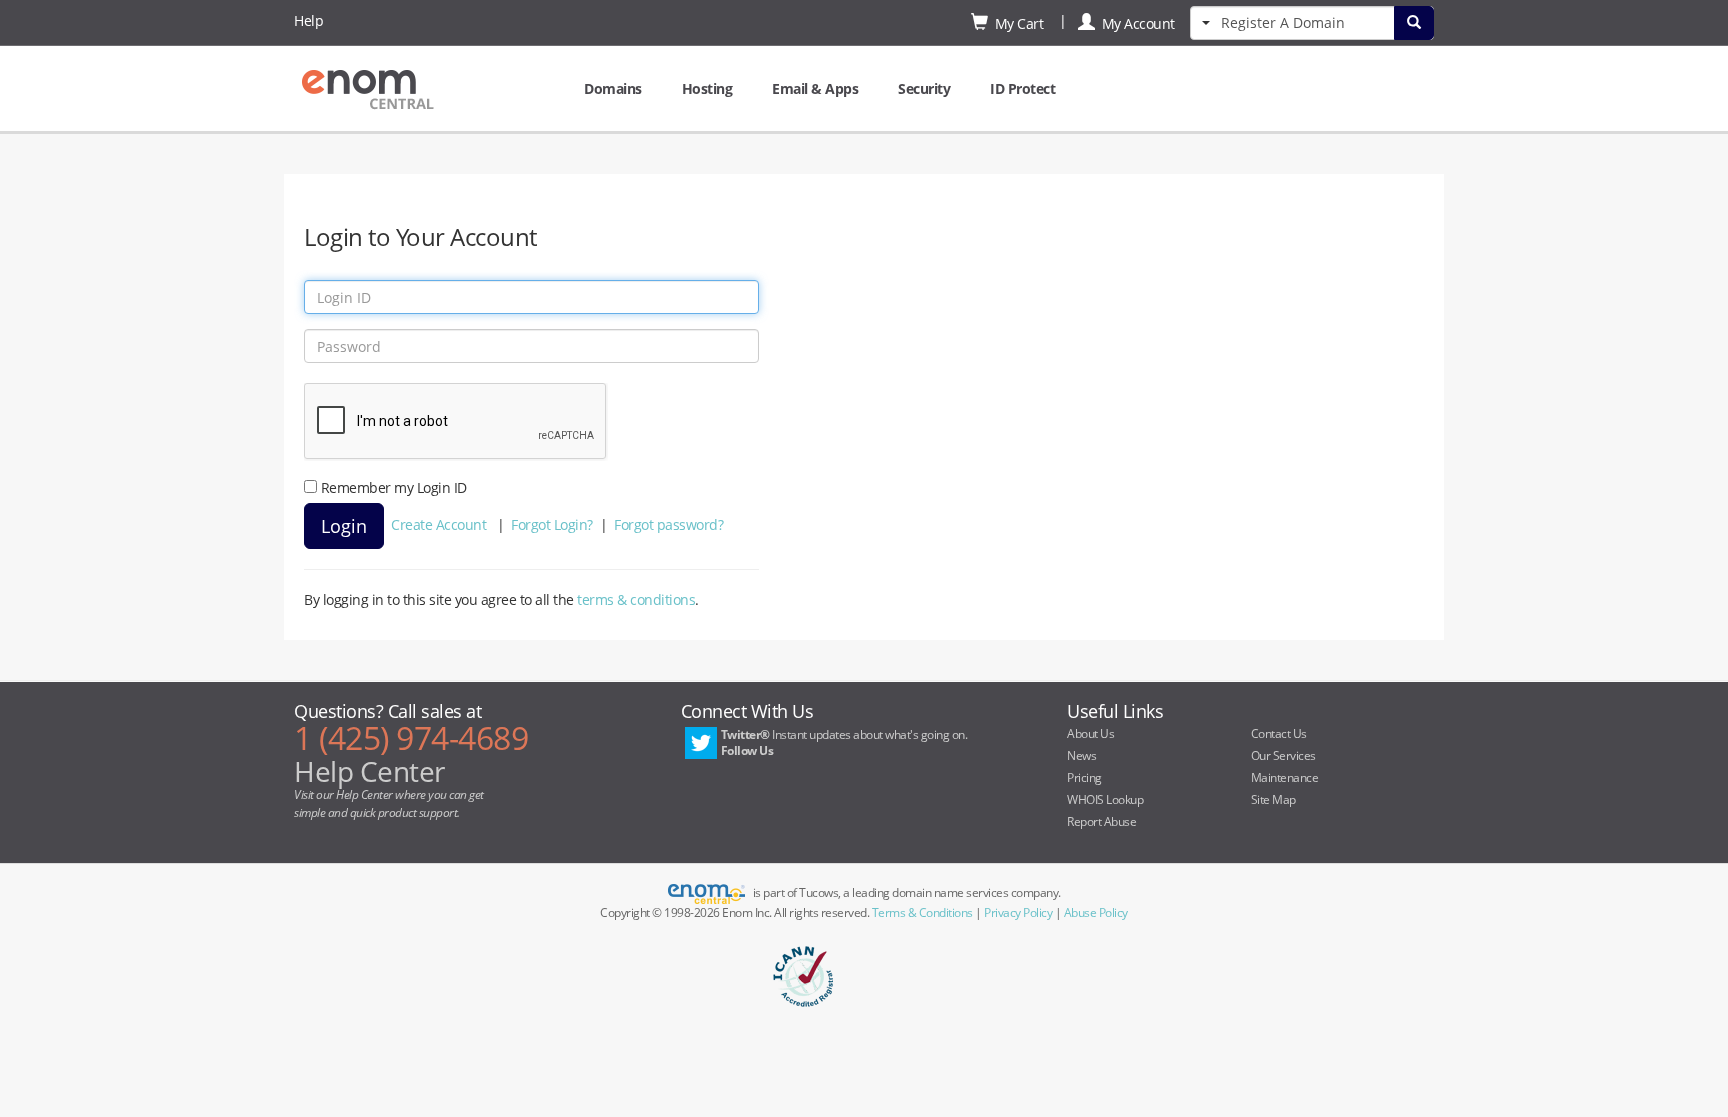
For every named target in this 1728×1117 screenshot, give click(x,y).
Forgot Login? (552, 524)
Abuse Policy (1096, 912)
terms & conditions (636, 599)
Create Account (438, 524)
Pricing (1084, 777)
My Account (1135, 23)
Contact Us (1279, 733)
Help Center (369, 771)
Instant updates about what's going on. (844, 742)
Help (308, 20)
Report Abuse (1101, 821)
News (1081, 755)
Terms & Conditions (922, 912)
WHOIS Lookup (1105, 799)
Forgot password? (668, 524)
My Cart (1016, 23)
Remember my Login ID (394, 487)
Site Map (1273, 799)
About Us (1090, 733)
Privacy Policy (1018, 912)
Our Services (1283, 755)
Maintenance (1285, 777)
